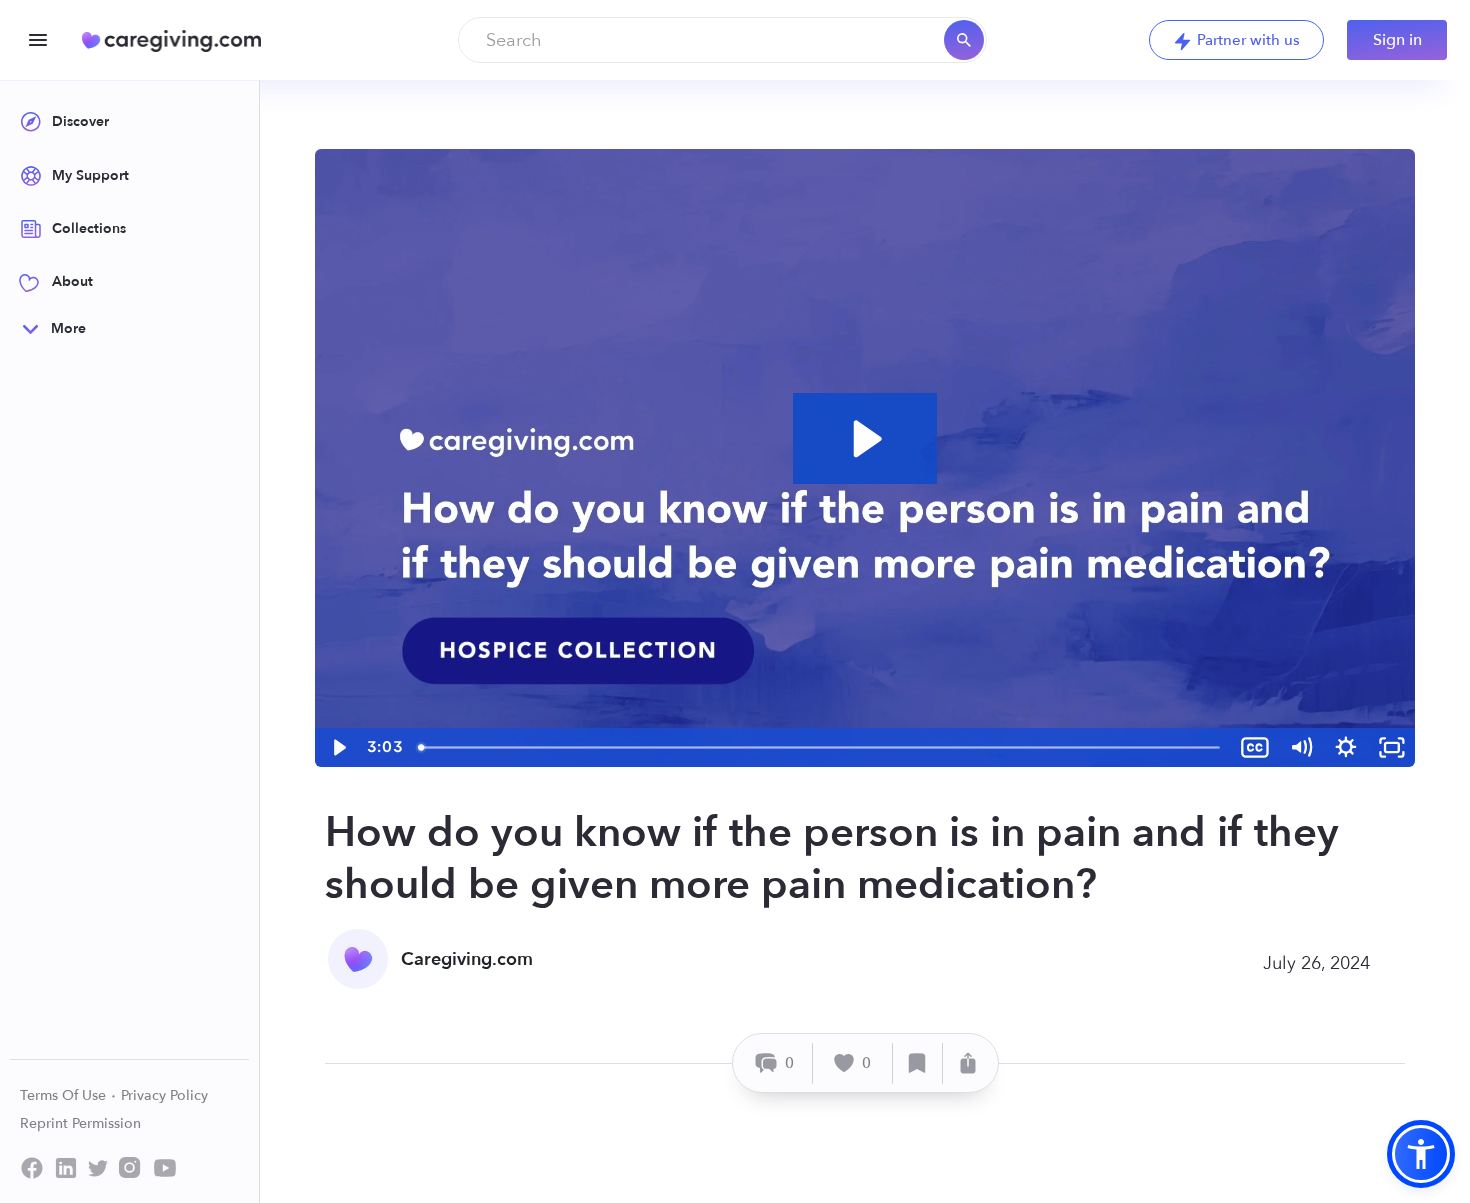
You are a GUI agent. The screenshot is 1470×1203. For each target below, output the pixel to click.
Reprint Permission (80, 1123)
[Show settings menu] (1346, 747)
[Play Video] (338, 747)
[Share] (968, 1063)
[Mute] (1301, 747)
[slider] (820, 747)
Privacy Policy (164, 1095)
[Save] (918, 1063)
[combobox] (722, 40)
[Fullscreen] (1392, 747)
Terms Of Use (65, 1095)
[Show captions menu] (1255, 747)
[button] (1421, 1154)
